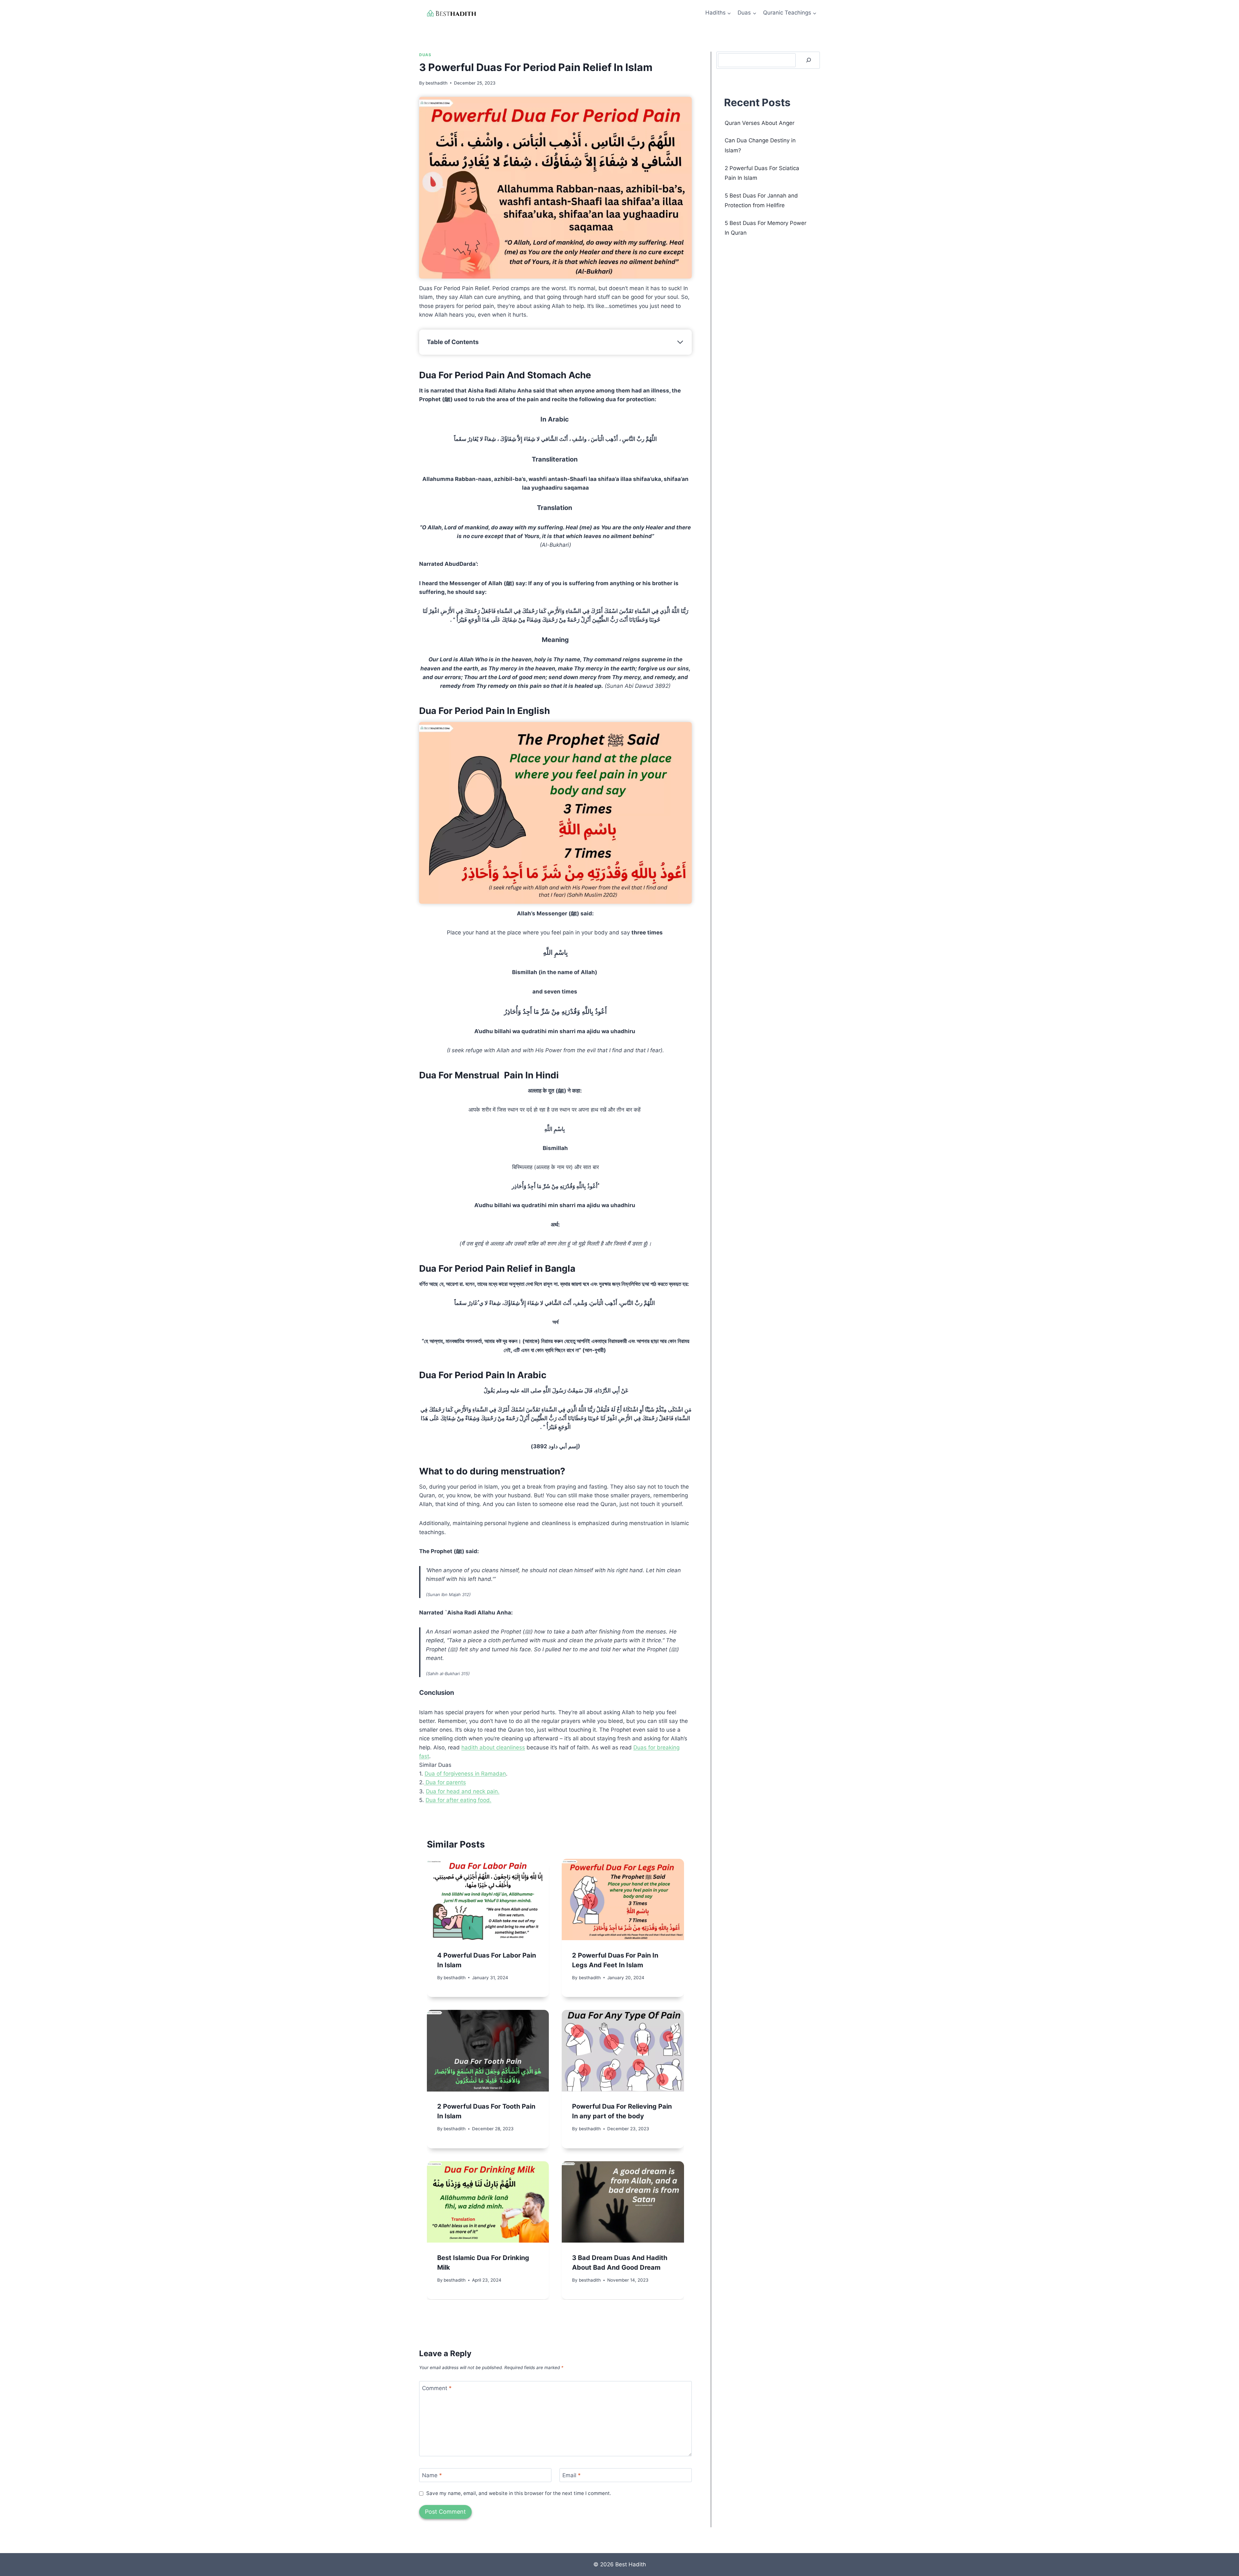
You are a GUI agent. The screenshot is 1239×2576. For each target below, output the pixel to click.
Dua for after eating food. (458, 1800)
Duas (425, 55)
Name (432, 2475)
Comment (437, 2388)
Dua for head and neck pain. (463, 1791)
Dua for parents (445, 1782)
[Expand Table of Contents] (680, 342)
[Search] (809, 60)
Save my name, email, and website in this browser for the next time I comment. (519, 2493)
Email (572, 2475)
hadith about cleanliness (493, 1747)
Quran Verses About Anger (760, 123)
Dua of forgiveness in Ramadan (465, 1774)
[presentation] (488, 1899)
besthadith (437, 83)
